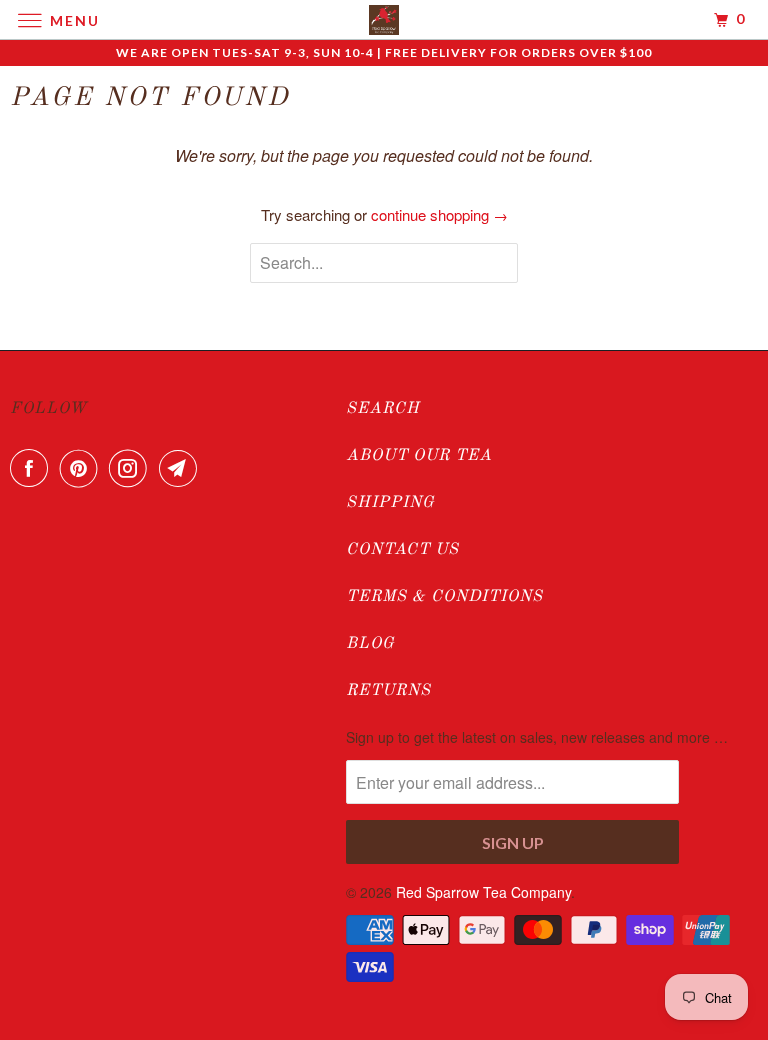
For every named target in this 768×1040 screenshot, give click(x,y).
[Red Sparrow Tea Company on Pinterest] (83, 468)
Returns (388, 691)
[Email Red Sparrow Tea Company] (182, 468)
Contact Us (402, 550)
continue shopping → (439, 214)
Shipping (390, 503)
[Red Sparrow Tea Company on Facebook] (33, 468)
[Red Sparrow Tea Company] (384, 19)
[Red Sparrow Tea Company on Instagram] (132, 468)
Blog (370, 644)
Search (383, 409)
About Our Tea (419, 456)
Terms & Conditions (444, 597)
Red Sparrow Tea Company (483, 892)
